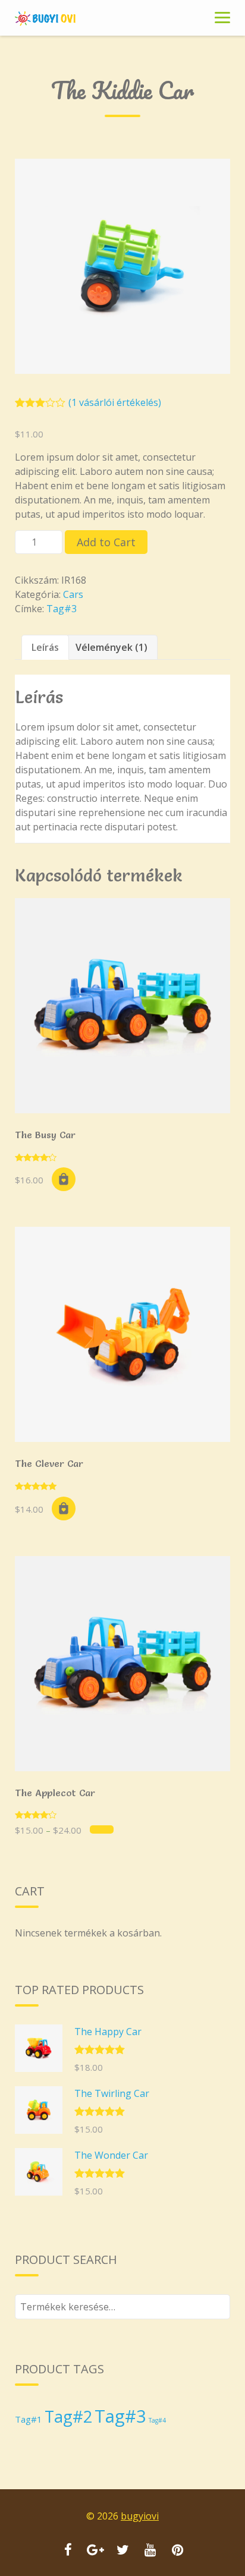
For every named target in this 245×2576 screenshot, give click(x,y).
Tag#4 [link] (157, 2420)
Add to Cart (106, 542)
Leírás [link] (45, 647)
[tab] (45, 647)
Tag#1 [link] (29, 2419)
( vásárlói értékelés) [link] (115, 402)
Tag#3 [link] (62, 609)
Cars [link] (73, 594)
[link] (59, 18)
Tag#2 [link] (68, 2416)
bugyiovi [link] (140, 2516)
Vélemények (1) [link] (111, 647)
